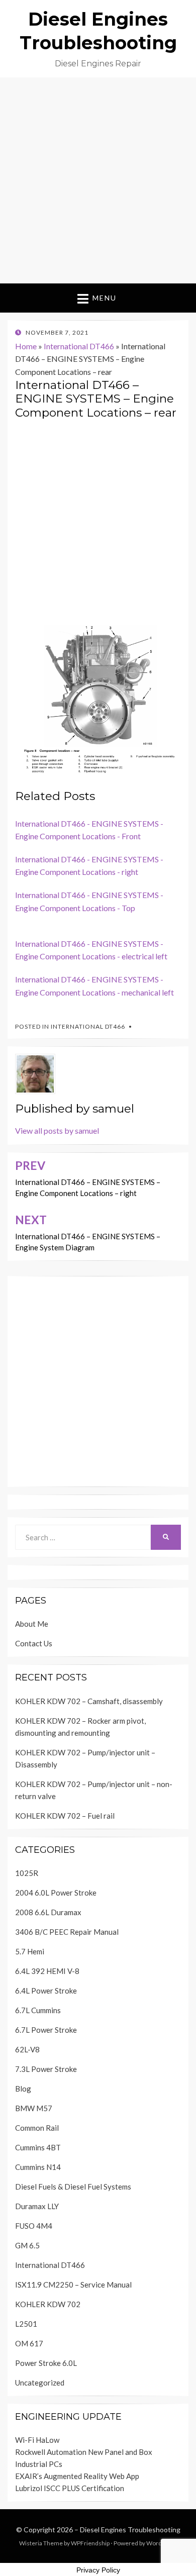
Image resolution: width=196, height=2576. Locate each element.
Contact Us (34, 1643)
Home (26, 346)
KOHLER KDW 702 (48, 2304)
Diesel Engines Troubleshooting (130, 2530)
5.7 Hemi (30, 1951)
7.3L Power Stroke (46, 2069)
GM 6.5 (27, 2245)
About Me (32, 1624)
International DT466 (79, 346)
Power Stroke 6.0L (46, 2363)
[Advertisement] (98, 180)
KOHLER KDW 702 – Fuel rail (65, 1816)
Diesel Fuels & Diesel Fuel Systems (73, 2187)
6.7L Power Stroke (46, 2030)
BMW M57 (34, 2108)
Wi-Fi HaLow (37, 2440)
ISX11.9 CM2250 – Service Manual (73, 2285)
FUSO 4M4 (34, 2226)
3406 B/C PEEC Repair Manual (67, 1932)
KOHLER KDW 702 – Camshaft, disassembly (89, 1701)
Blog (23, 2089)
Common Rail (37, 2128)
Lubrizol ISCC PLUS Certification (70, 2488)
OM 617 (29, 2343)
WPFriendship (90, 2543)
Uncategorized (40, 2383)
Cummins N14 (38, 2167)
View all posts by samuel (57, 1130)
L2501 (26, 2324)
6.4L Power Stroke (46, 1991)
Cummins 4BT (38, 2147)
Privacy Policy (98, 2570)
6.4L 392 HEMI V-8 (47, 1971)
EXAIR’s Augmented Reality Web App (77, 2476)
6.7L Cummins (38, 2010)
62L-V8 (27, 2049)
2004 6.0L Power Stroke (56, 1893)
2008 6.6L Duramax (48, 1912)
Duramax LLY (37, 2206)
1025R (27, 1873)
